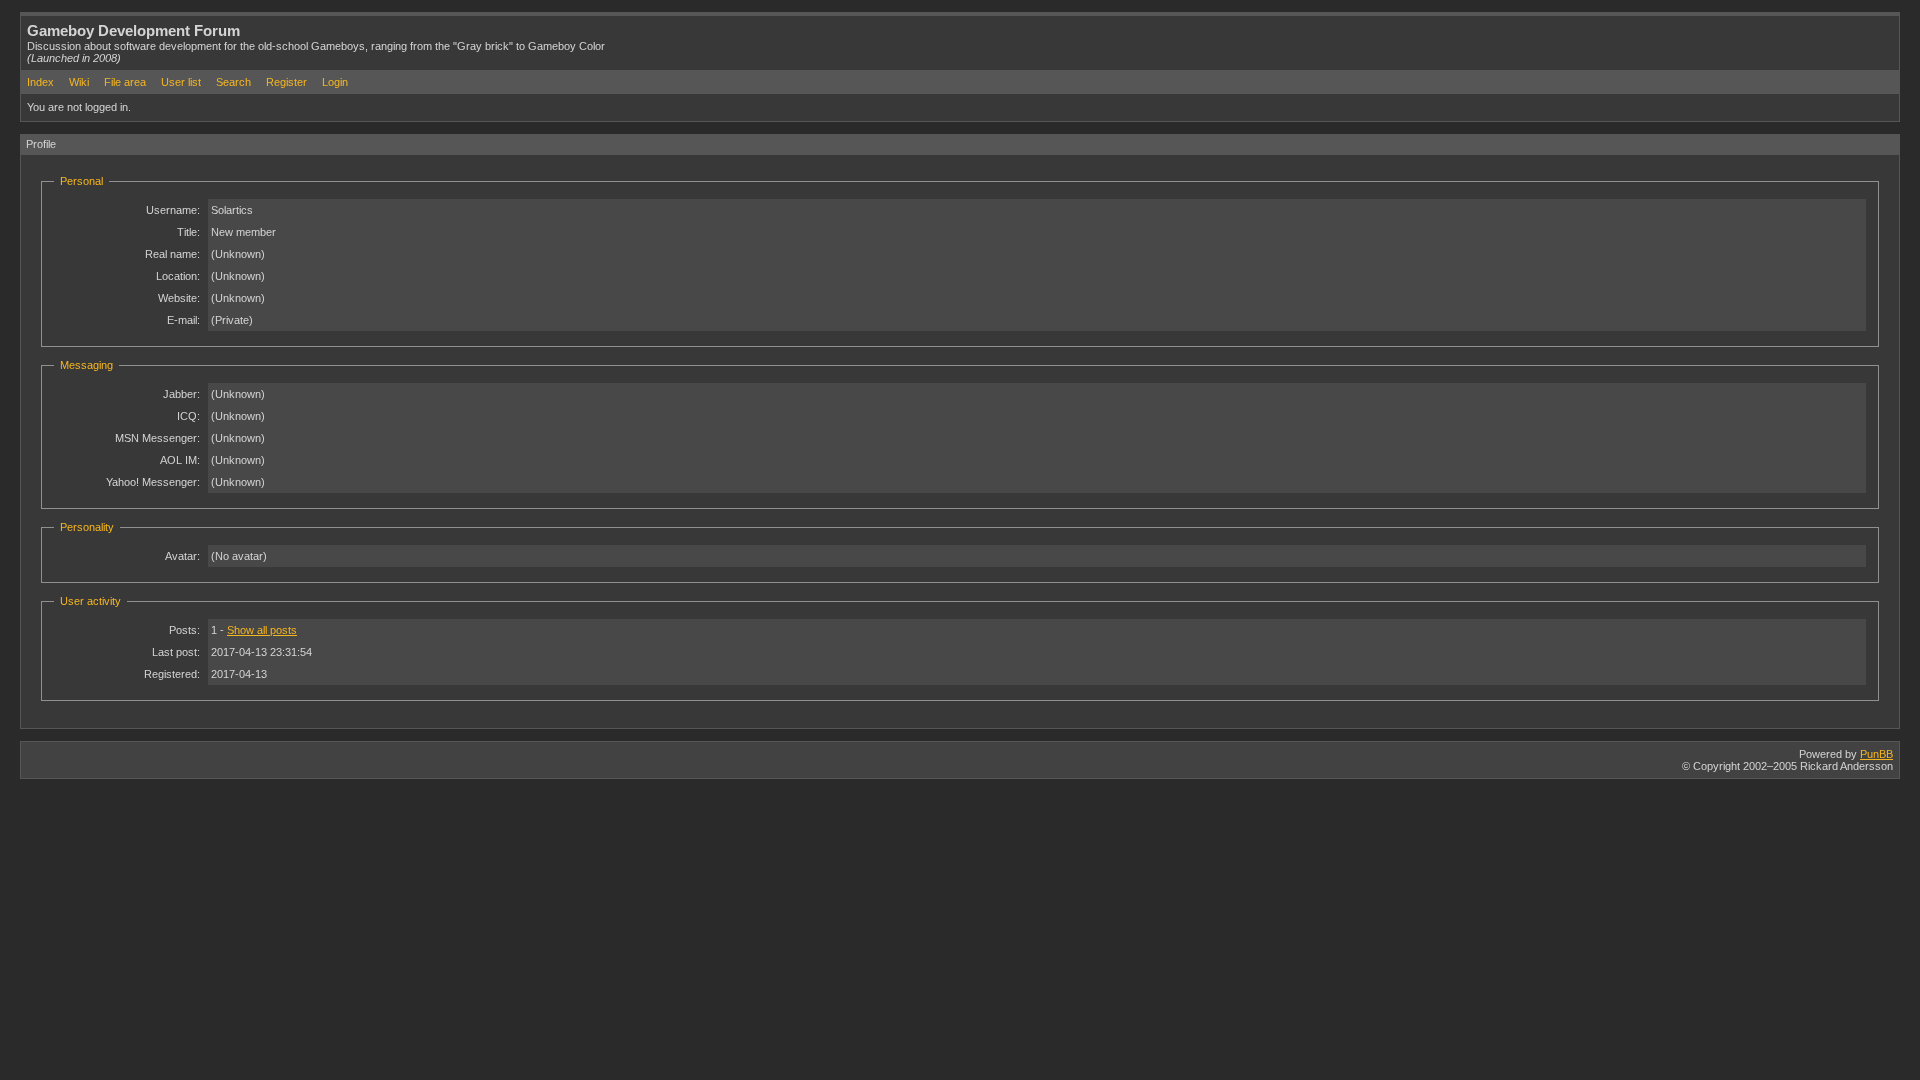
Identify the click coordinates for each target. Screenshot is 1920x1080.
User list (181, 82)
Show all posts (262, 630)
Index (40, 82)
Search (233, 82)
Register (286, 82)
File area (125, 82)
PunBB (1876, 754)
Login (335, 82)
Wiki (79, 82)
